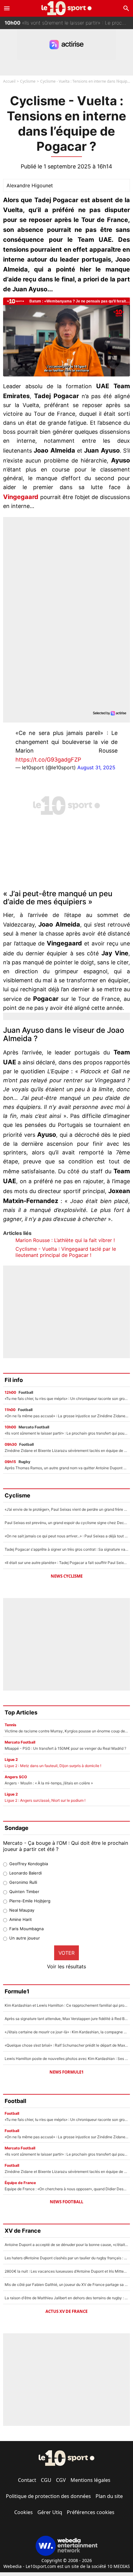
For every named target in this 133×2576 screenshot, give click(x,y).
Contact (27, 2480)
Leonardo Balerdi (26, 1873)
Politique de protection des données (48, 2496)
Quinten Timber (24, 1892)
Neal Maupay (22, 1910)
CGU (46, 2480)
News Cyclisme (67, 1576)
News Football (66, 2202)
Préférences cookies (91, 2512)
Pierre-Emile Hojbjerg (30, 1901)
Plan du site (109, 2496)
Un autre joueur (25, 1938)
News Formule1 (66, 2072)
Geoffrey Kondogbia (29, 1864)
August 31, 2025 (96, 767)
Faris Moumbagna (26, 1929)
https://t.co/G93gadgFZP (48, 760)
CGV (61, 2480)
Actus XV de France (66, 2311)
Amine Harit (21, 1919)
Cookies (24, 2512)
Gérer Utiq (50, 2512)
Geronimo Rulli (23, 1882)
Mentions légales (90, 2480)
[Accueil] (67, 8)
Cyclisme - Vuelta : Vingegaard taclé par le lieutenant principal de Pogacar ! (66, 1252)
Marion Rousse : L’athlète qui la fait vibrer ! (65, 1240)
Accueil (9, 81)
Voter (66, 1953)
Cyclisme (28, 81)
